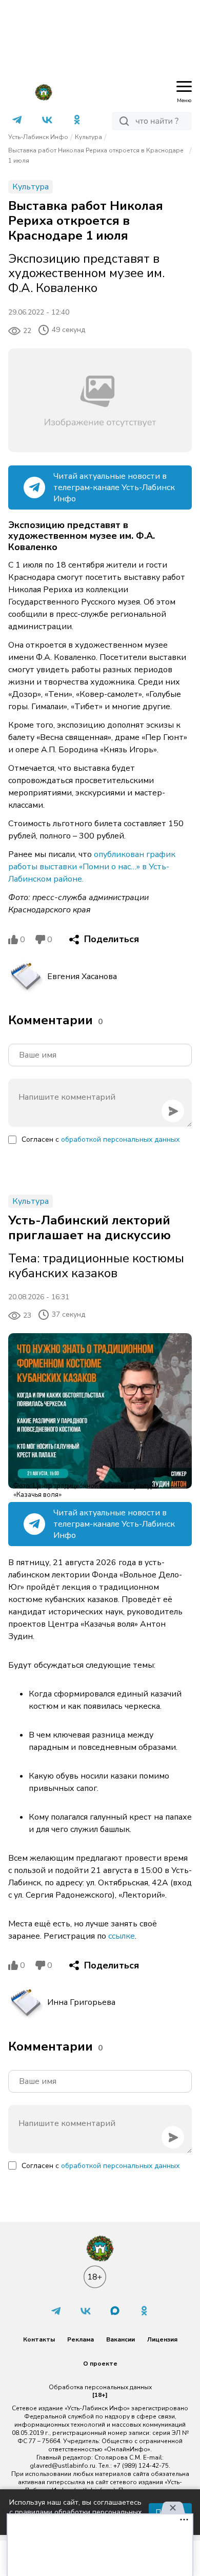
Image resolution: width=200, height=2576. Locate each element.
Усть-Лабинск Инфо (38, 137)
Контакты (39, 2339)
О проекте (100, 2364)
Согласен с (101, 1139)
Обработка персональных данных (100, 2387)
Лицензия (162, 2339)
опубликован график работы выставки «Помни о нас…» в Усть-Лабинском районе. (92, 867)
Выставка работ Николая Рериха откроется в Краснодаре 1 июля (96, 155)
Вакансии (121, 2339)
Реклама (81, 2339)
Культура (88, 137)
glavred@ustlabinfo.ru (63, 2466)
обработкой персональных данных (120, 1139)
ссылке (122, 1936)
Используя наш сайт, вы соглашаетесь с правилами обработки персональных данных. (75, 2512)
